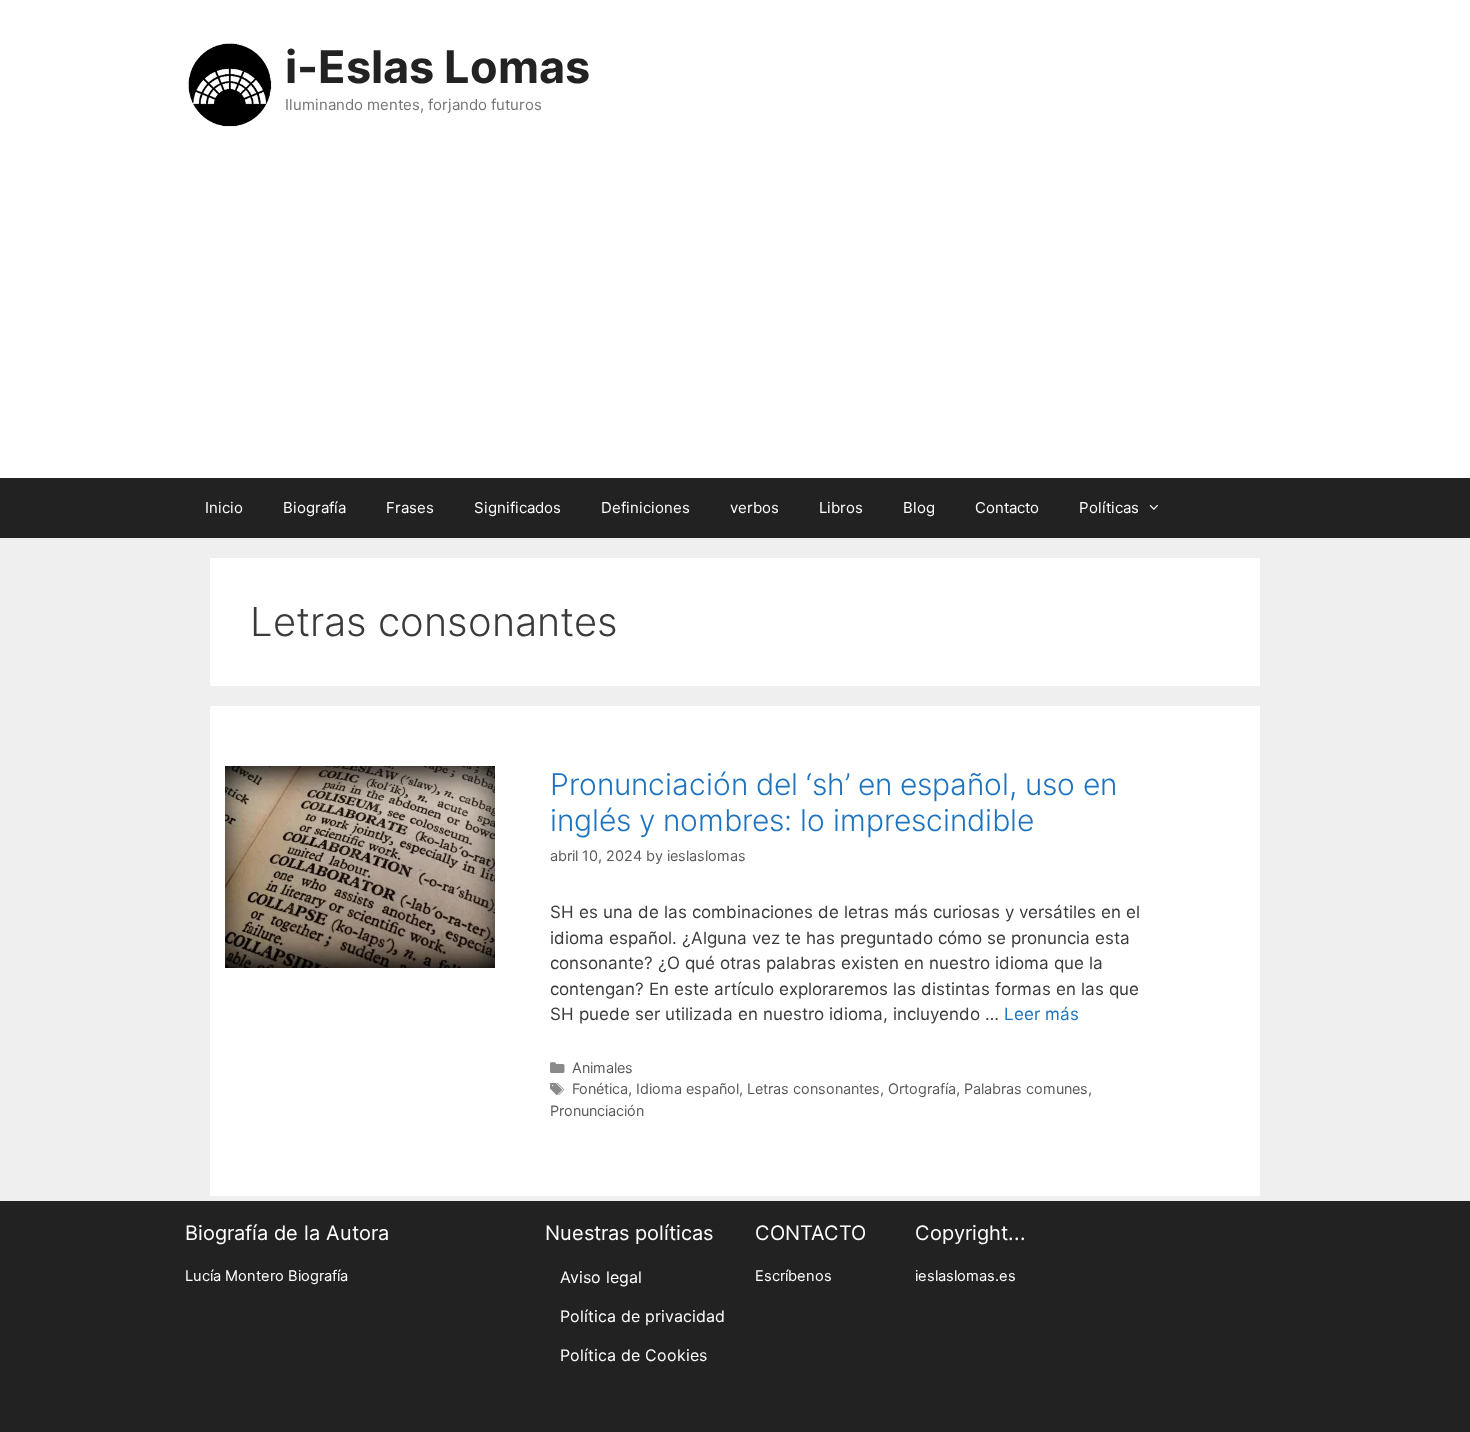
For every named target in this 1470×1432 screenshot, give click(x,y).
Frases (410, 507)
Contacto (1007, 507)
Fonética (600, 1088)
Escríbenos (793, 1276)
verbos (754, 507)
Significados (517, 507)
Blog (919, 507)
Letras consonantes (813, 1088)
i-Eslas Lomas (437, 66)
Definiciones (645, 507)
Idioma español (687, 1088)
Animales (602, 1067)
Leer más (1041, 1014)
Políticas (1109, 507)
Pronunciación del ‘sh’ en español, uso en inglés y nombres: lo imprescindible (833, 802)
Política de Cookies (633, 1355)
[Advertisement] (735, 328)
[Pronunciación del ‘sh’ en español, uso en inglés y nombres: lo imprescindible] (360, 962)
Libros (841, 507)
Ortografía (922, 1088)
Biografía (314, 507)
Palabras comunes (1026, 1088)
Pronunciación (597, 1110)
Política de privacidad (642, 1316)
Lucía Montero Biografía (266, 1276)
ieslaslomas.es (965, 1276)
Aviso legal (601, 1277)
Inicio (224, 507)
